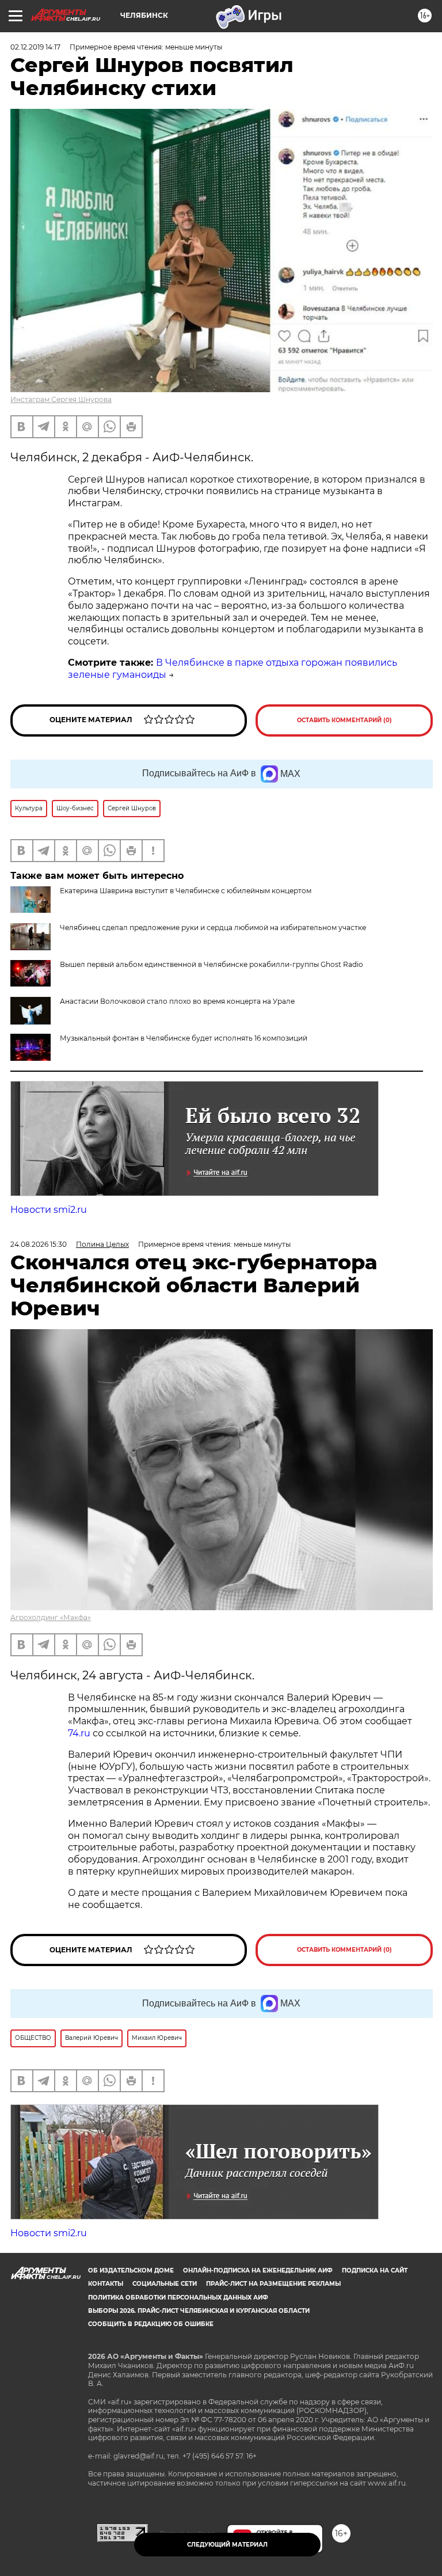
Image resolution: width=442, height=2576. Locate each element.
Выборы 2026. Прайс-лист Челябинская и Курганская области (199, 2311)
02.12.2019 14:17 (35, 47)
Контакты (106, 2284)
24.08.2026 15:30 (39, 1244)
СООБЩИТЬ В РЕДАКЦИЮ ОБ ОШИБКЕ (151, 2324)
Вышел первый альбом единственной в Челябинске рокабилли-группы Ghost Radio (212, 964)
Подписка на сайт (375, 2270)
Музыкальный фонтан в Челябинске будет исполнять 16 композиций (184, 1038)
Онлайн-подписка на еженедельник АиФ (258, 2270)
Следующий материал (227, 2545)
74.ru (79, 1733)
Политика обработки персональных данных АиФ (178, 2298)
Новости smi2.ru (49, 1210)
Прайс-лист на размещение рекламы (273, 2284)
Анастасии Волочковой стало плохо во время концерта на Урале (177, 1001)
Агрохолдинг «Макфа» (51, 1617)
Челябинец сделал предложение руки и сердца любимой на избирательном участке (213, 927)
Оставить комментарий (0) (344, 720)
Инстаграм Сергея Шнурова (61, 399)
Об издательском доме (131, 2270)
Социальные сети (165, 2284)
